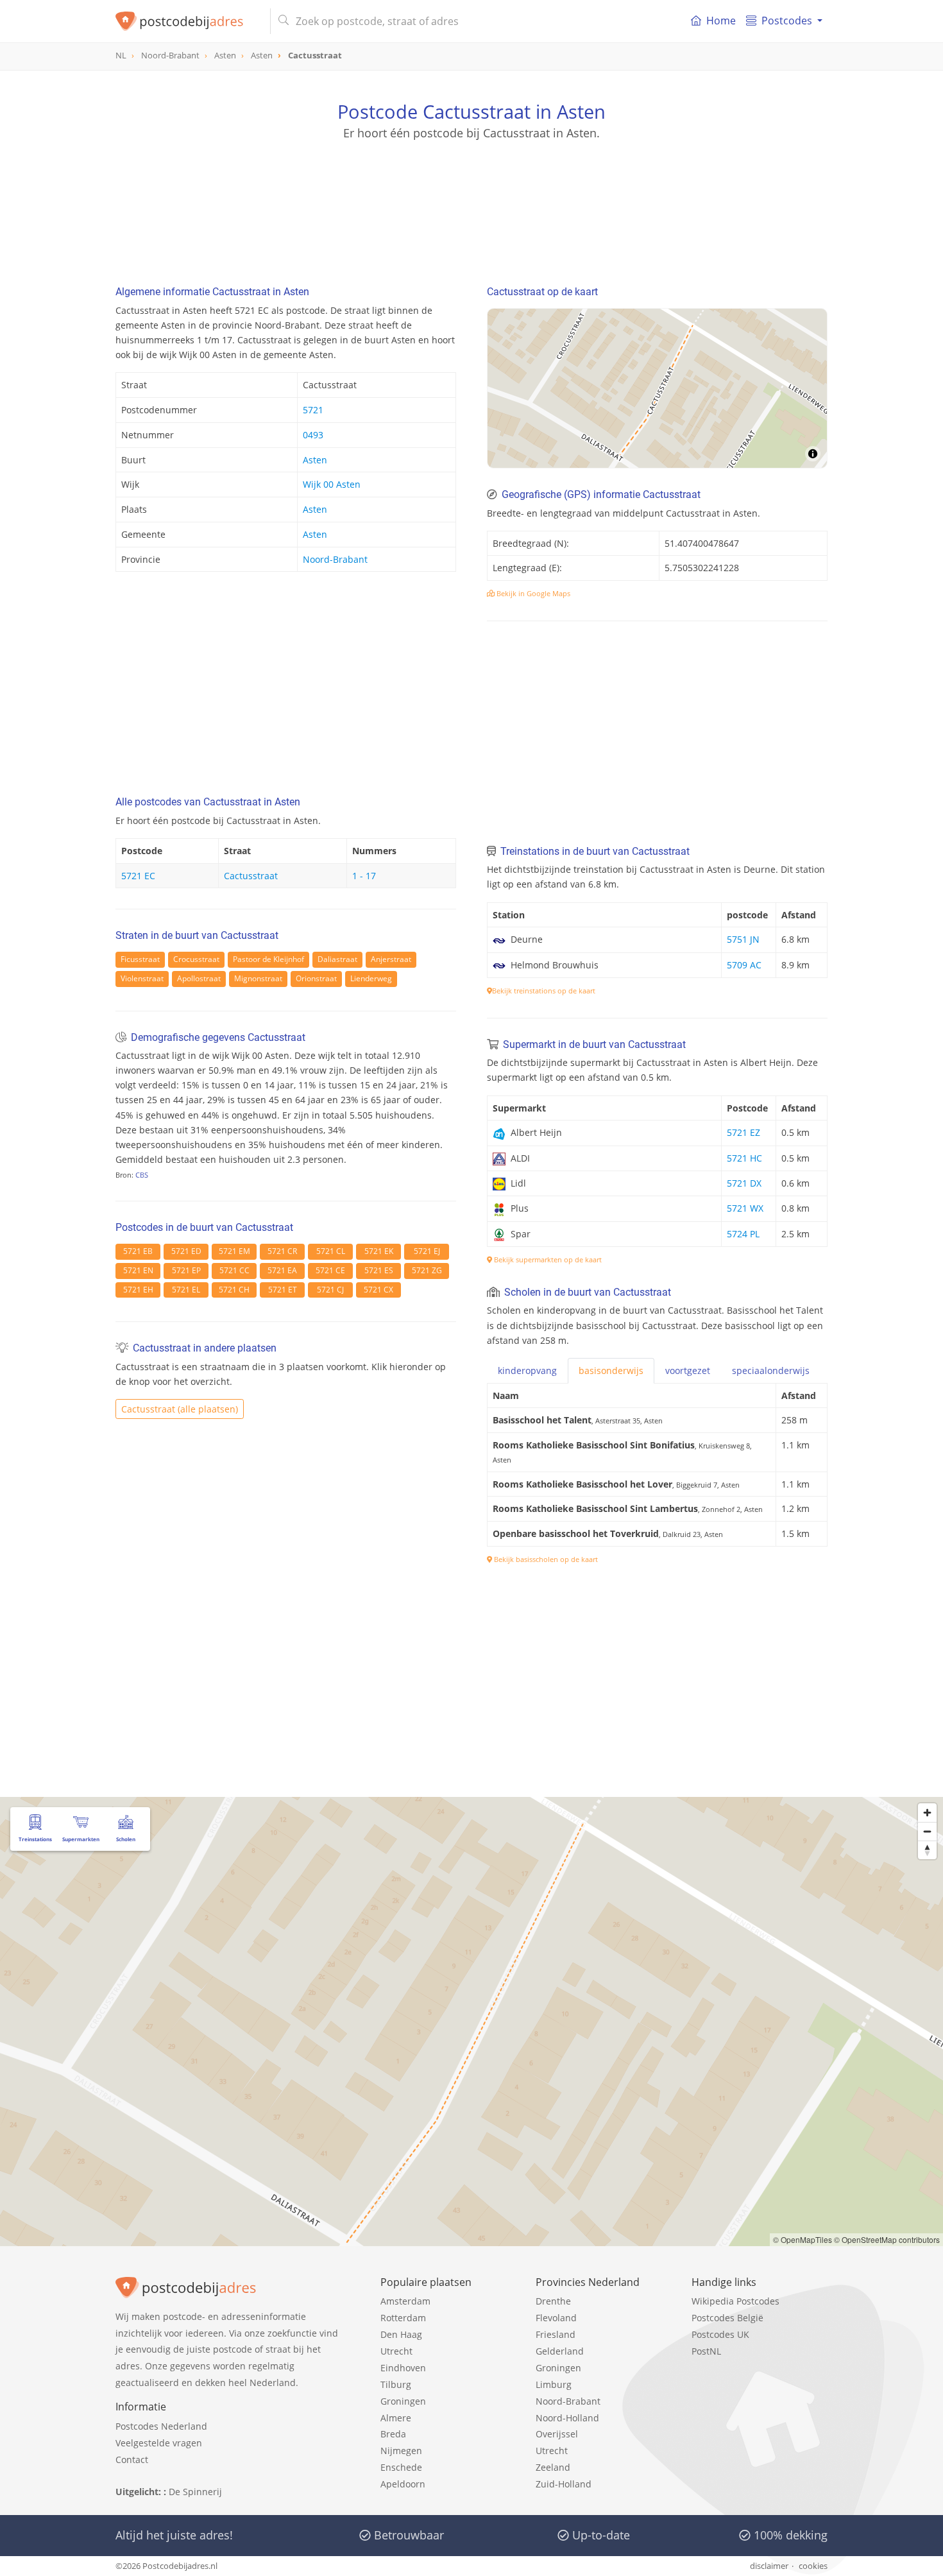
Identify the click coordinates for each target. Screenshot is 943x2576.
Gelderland (560, 2351)
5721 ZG (427, 1270)
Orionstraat (316, 978)
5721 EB (138, 1251)
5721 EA (282, 1270)
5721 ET (283, 1290)
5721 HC (744, 1158)
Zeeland (553, 2467)
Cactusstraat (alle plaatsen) (180, 1409)
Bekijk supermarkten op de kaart (547, 1259)
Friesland (556, 2334)
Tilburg (396, 2384)
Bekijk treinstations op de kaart (544, 991)
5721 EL (186, 1290)
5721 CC (234, 1270)
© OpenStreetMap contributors (887, 2239)
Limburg (554, 2384)
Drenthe (553, 2301)
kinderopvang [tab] (527, 1370)
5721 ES (379, 1270)
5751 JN (743, 939)
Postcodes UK (720, 2334)
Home (721, 21)
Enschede (401, 2467)
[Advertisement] (471, 199)
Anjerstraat (391, 959)
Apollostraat (199, 978)
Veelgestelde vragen (159, 2443)
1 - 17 (364, 876)
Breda (393, 2434)
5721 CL (331, 1251)
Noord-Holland (567, 2418)
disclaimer (769, 2566)
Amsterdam (405, 2301)
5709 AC (744, 965)
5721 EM (234, 1251)
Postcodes (787, 21)
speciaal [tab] (771, 1370)
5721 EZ (743, 1132)
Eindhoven (403, 2368)
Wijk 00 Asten (332, 484)
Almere (396, 2418)
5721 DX (744, 1183)
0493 (313, 435)
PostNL (706, 2351)
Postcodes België (727, 2318)
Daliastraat (337, 959)
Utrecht (396, 2351)
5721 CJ (330, 1290)
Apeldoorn (403, 2484)
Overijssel (557, 2434)
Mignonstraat (258, 978)
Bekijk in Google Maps (532, 593)
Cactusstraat (251, 876)
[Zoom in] (927, 1813)
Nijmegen (401, 2451)
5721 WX (745, 1208)
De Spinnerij (195, 2492)
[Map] (657, 388)
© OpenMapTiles (803, 2239)
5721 (313, 410)
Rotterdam (403, 2318)
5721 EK (379, 1251)
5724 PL (743, 1234)
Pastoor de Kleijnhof (268, 959)
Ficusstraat (140, 959)
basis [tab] (611, 1370)
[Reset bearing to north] (927, 1850)
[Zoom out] (927, 1831)
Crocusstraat (196, 959)
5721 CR (282, 1251)
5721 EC (138, 876)
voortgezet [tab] (688, 1370)
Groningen (403, 2401)
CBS (142, 1175)
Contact (132, 2460)
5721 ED (186, 1251)
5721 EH (138, 1290)
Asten (315, 460)
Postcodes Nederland (161, 2426)
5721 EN (138, 1270)
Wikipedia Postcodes (735, 2301)
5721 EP (186, 1270)
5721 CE (330, 1270)
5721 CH (234, 1290)
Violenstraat (142, 978)
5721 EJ (427, 1251)
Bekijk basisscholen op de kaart (545, 1559)
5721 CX (378, 1290)
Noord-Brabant (335, 559)
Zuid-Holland (564, 2484)
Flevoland (556, 2318)
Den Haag (401, 2334)
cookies (813, 2566)
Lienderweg (371, 978)
